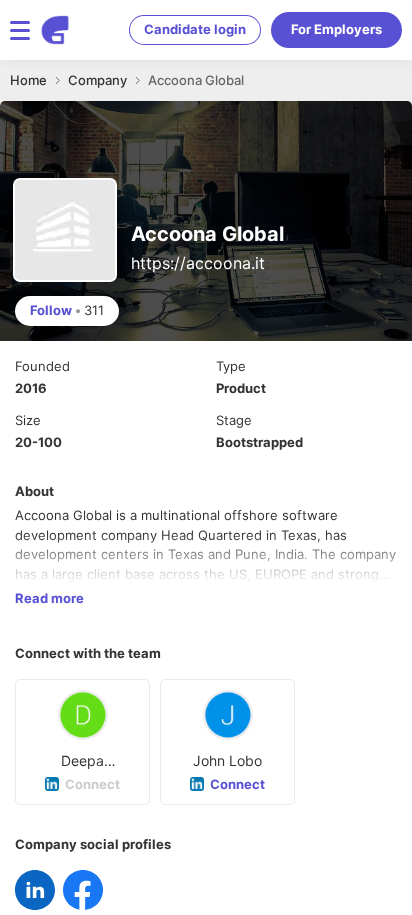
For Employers (336, 29)
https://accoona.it (198, 263)
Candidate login (195, 29)
